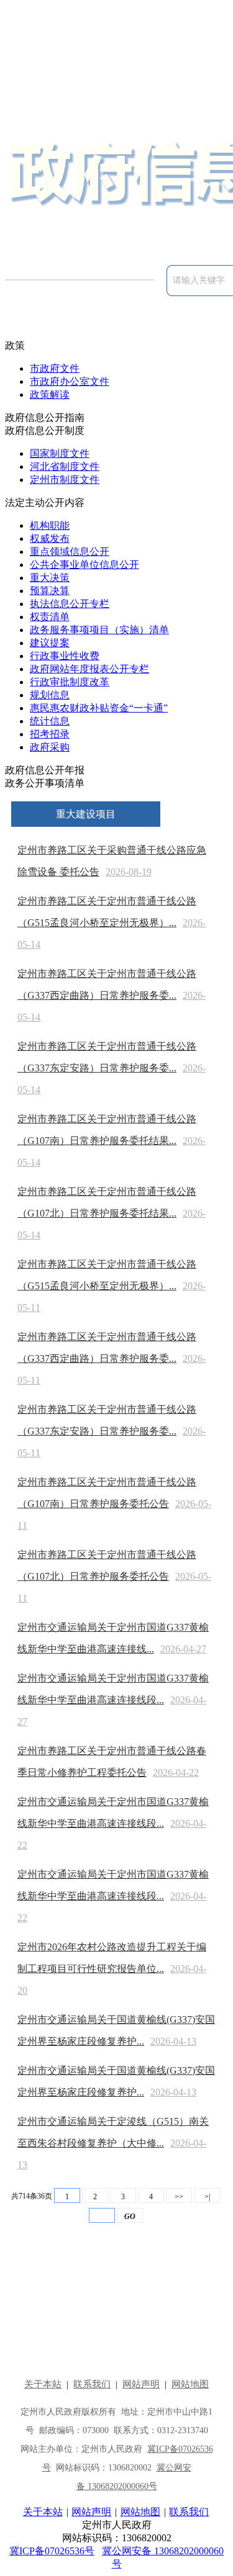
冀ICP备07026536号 (52, 2551)
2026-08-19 (129, 872)
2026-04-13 (173, 2041)
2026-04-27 (183, 1649)
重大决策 (50, 578)
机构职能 (50, 525)
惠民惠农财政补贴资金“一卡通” (99, 708)
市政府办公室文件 (70, 381)
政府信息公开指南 (45, 417)
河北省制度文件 (65, 466)
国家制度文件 (60, 453)
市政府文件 (55, 368)
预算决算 (50, 591)
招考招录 (50, 734)
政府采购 (50, 747)
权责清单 (50, 617)
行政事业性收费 (65, 656)
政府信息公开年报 (45, 770)
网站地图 (140, 2512)
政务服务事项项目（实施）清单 (99, 630)
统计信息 (50, 721)
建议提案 (50, 643)
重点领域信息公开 (70, 552)
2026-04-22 (176, 1772)
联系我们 (189, 2512)
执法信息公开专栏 (70, 604)
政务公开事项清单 (45, 783)
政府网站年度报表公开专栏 (89, 669)
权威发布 (50, 538)
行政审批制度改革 (70, 682)
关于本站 (43, 2512)
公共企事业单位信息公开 (85, 565)
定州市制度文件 (65, 480)
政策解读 (50, 394)
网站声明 (91, 2512)
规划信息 (50, 695)
